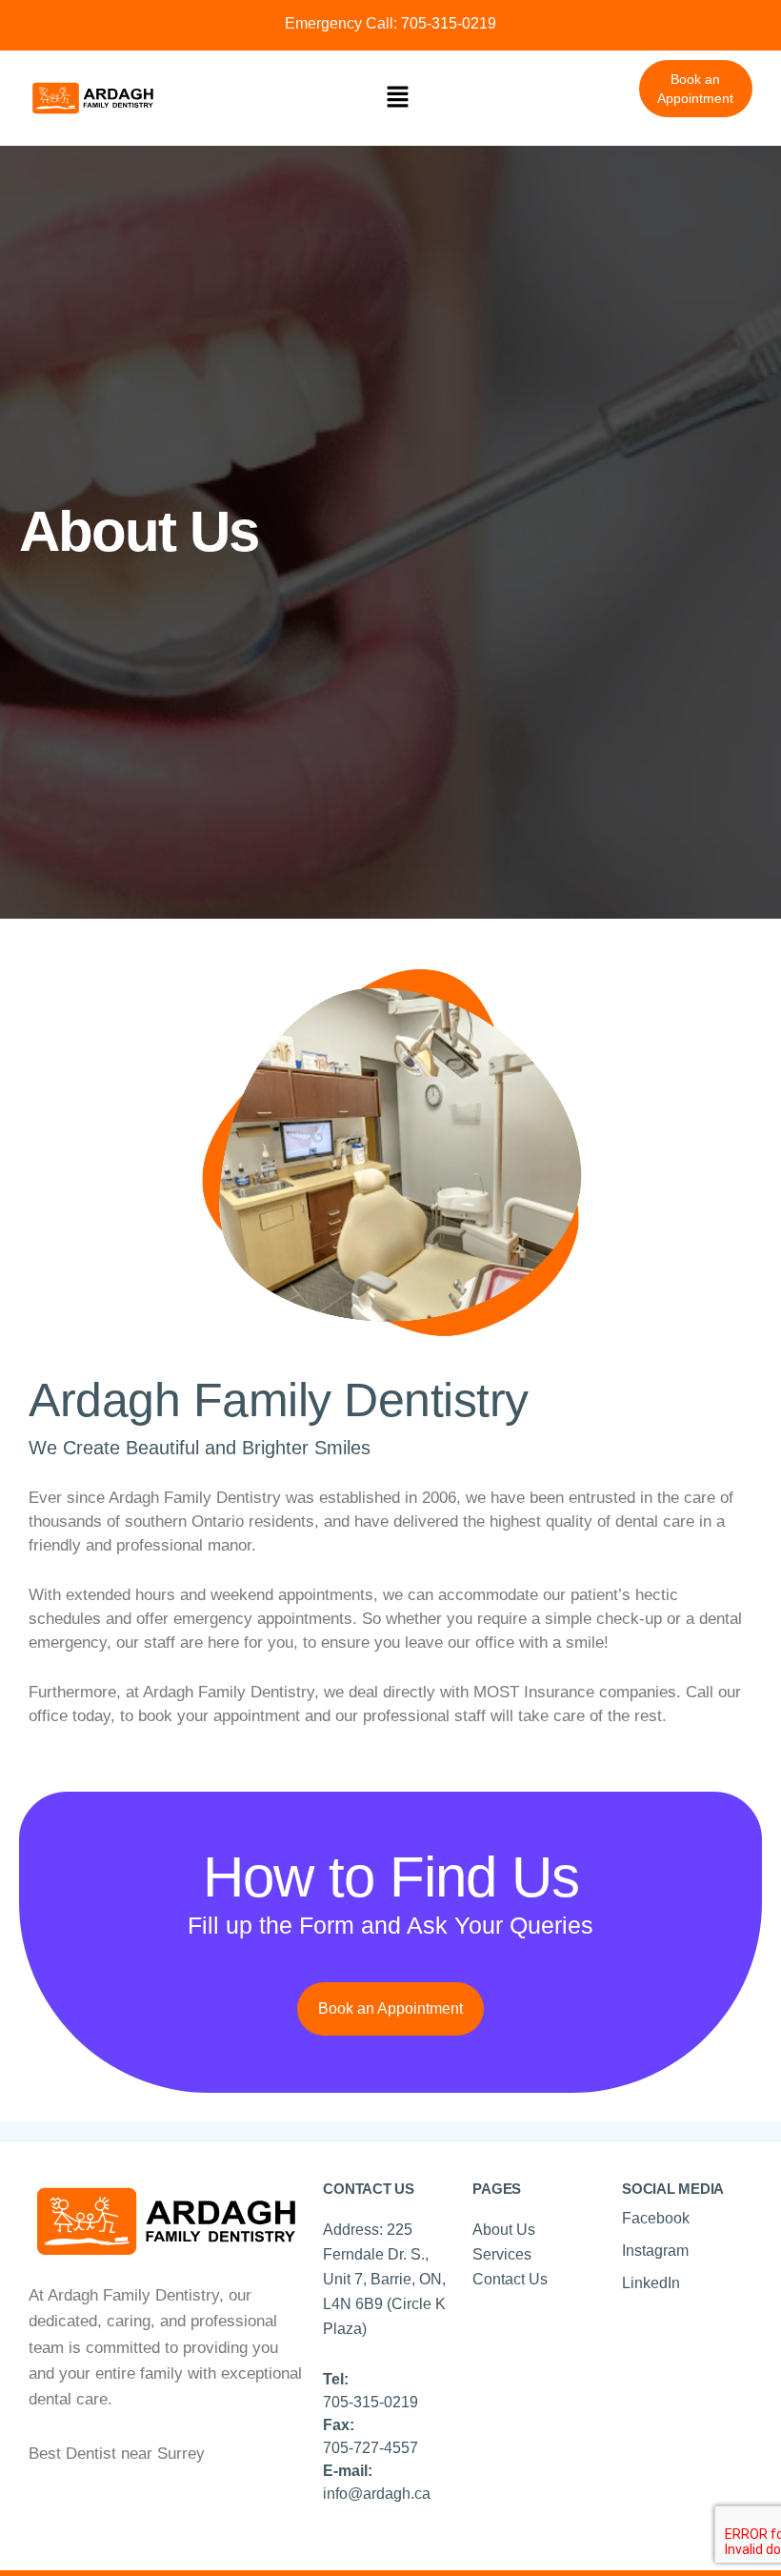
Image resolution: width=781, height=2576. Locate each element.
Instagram (655, 2251)
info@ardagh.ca (377, 2494)
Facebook (656, 2218)
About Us (504, 2230)
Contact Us (510, 2279)
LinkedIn (651, 2283)
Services (502, 2254)
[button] (398, 98)
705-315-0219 (447, 23)
